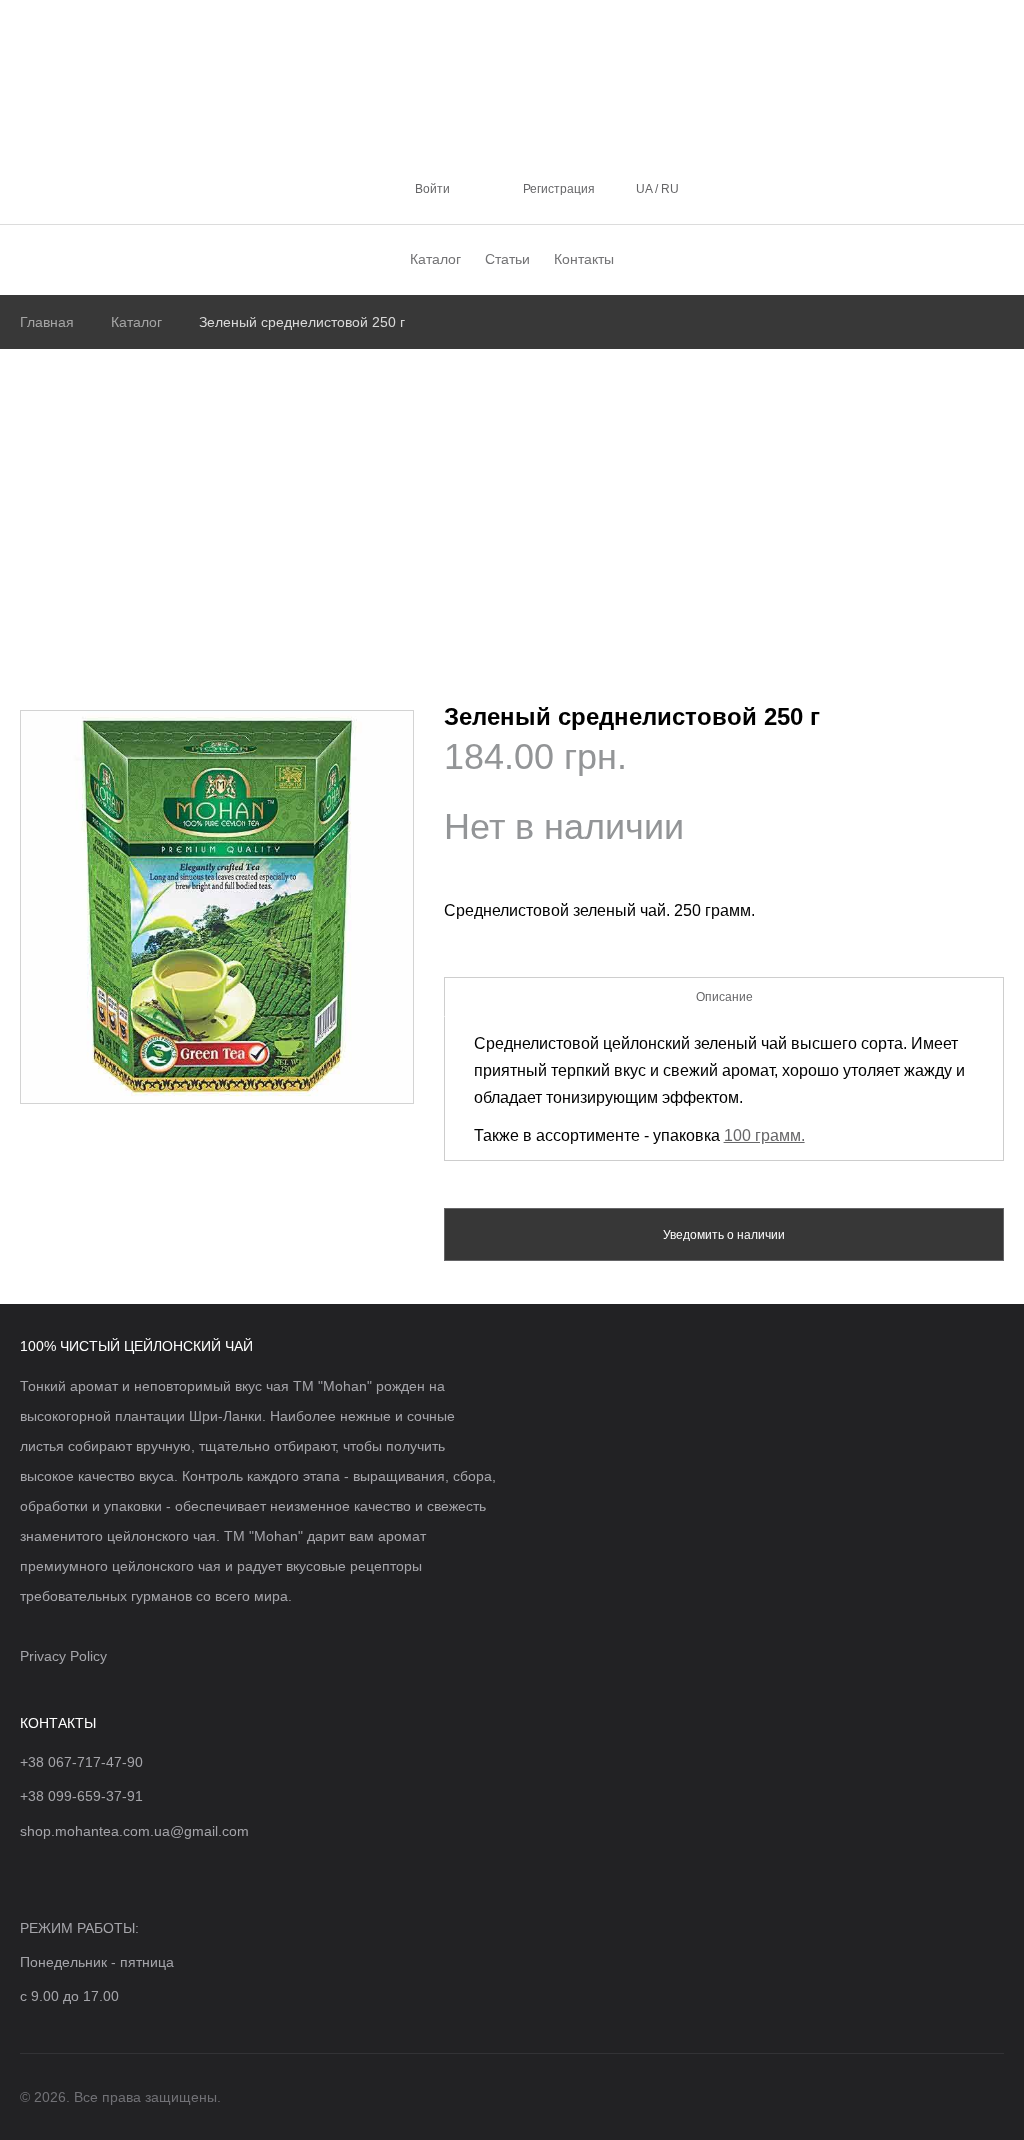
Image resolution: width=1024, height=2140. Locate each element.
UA (645, 189)
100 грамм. (764, 1135)
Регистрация (559, 189)
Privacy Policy (63, 1656)
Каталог (435, 259)
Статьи (507, 259)
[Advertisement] (512, 499)
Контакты (584, 259)
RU (668, 189)
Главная (47, 322)
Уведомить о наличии (724, 1235)
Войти (432, 189)
